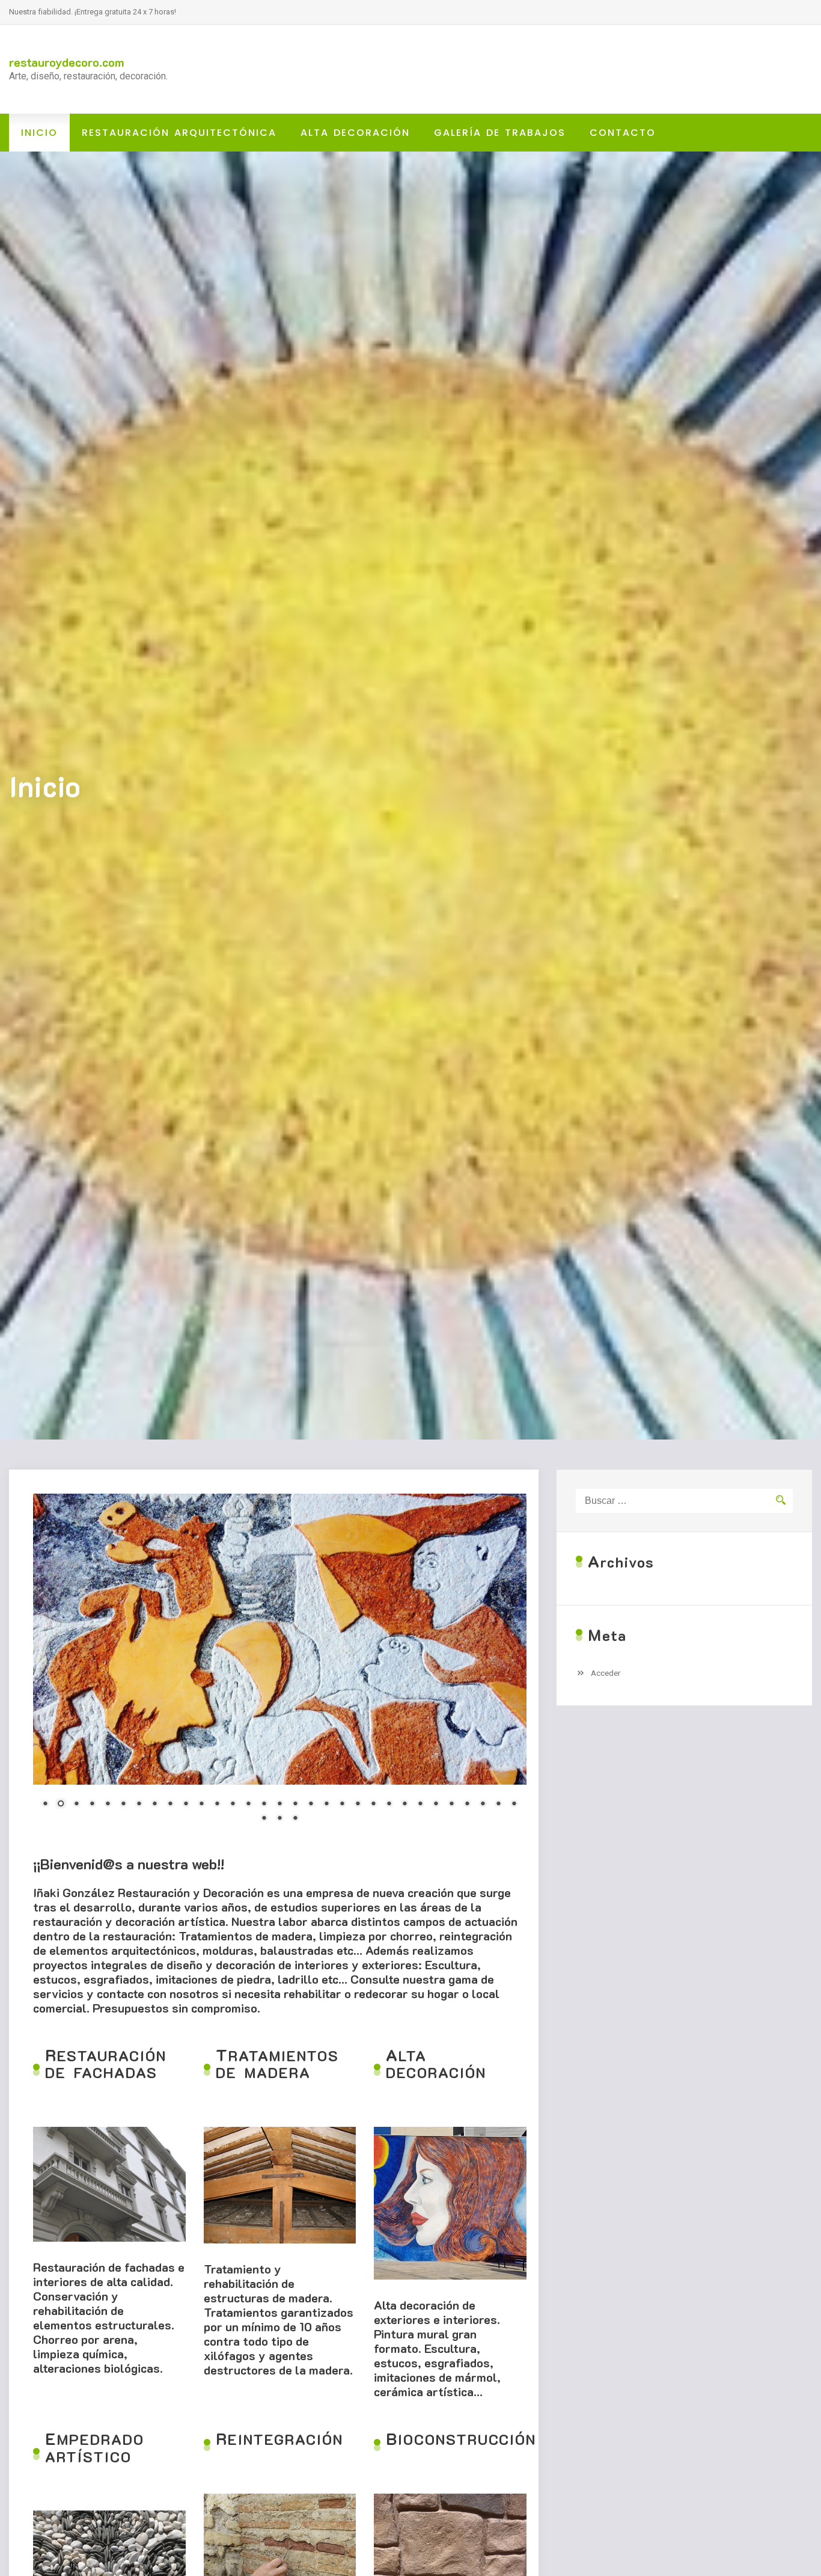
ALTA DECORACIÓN (355, 133)
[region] (280, 1666)
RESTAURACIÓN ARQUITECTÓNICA (179, 133)
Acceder (606, 1673)
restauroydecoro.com (67, 62)
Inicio (39, 133)
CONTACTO (623, 133)
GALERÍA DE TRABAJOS (500, 133)
